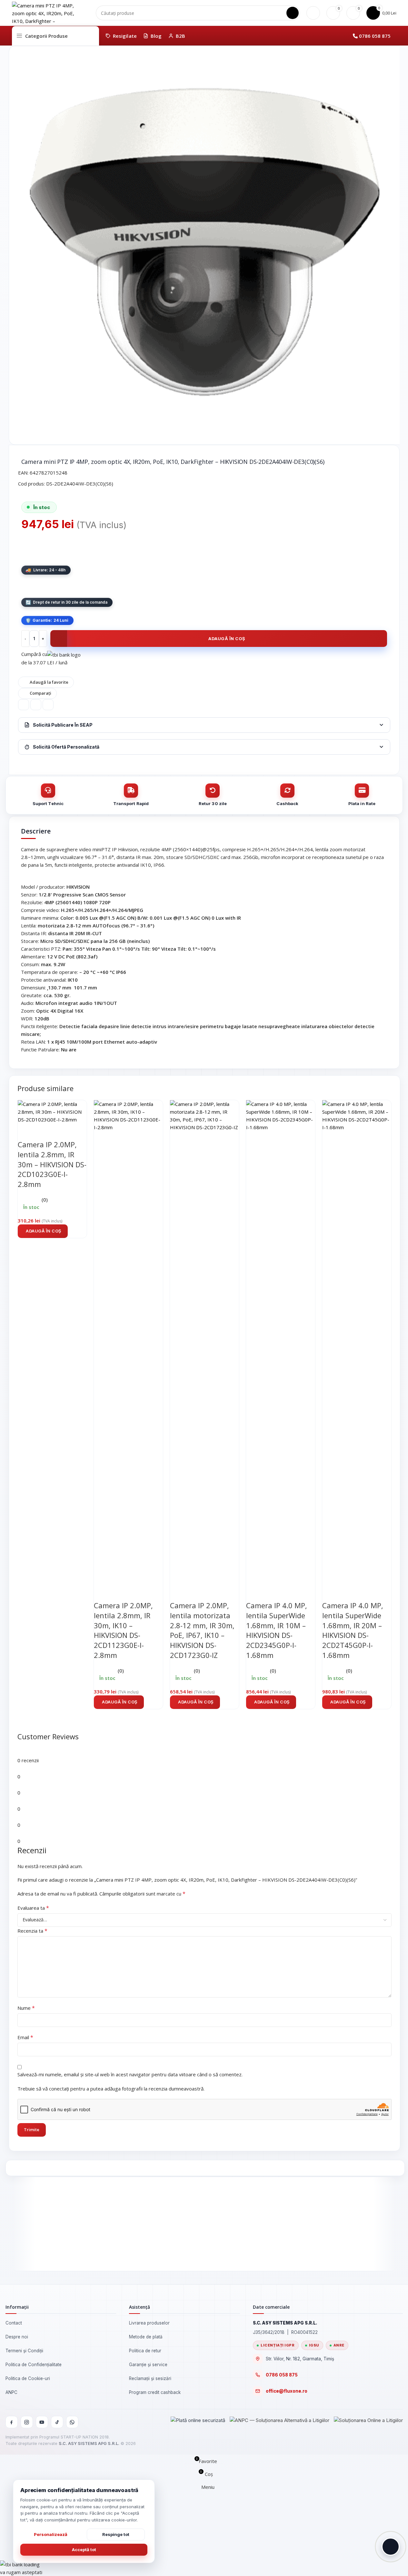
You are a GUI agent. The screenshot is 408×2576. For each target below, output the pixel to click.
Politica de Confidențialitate (34, 2365)
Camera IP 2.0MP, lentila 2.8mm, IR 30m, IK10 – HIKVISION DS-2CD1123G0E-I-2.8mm (123, 1630)
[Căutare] (293, 13)
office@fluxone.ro (287, 2391)
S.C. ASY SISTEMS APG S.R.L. (89, 2443)
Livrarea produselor (149, 2323)
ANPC (11, 2392)
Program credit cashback (155, 2392)
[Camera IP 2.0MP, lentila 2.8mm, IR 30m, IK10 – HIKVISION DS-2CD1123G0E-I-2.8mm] (128, 1342)
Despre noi (17, 2337)
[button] (43, 1231)
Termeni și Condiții (24, 2351)
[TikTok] (57, 2422)
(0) (45, 1200)
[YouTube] (42, 2422)
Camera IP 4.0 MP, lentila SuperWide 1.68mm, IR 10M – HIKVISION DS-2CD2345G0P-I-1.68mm (277, 1630)
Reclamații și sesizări (150, 2378)
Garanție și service (148, 2365)
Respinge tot (116, 2534)
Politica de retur (145, 2351)
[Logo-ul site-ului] (44, 12)
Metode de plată (146, 2337)
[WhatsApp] (72, 2422)
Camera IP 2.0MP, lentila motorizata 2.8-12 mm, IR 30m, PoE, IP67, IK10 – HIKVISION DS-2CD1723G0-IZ (202, 1630)
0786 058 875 (375, 36)
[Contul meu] (313, 13)
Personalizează (51, 2534)
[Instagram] (27, 2422)
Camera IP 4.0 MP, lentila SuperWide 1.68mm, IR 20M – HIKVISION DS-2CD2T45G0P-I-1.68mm (353, 1630)
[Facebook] (12, 2422)
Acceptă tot (84, 2550)
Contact (14, 2323)
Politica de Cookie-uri (28, 2378)
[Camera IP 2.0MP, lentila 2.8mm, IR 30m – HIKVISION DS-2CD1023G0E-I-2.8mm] (52, 1111)
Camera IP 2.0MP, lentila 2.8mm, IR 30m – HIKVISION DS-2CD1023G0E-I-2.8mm (52, 1164)
